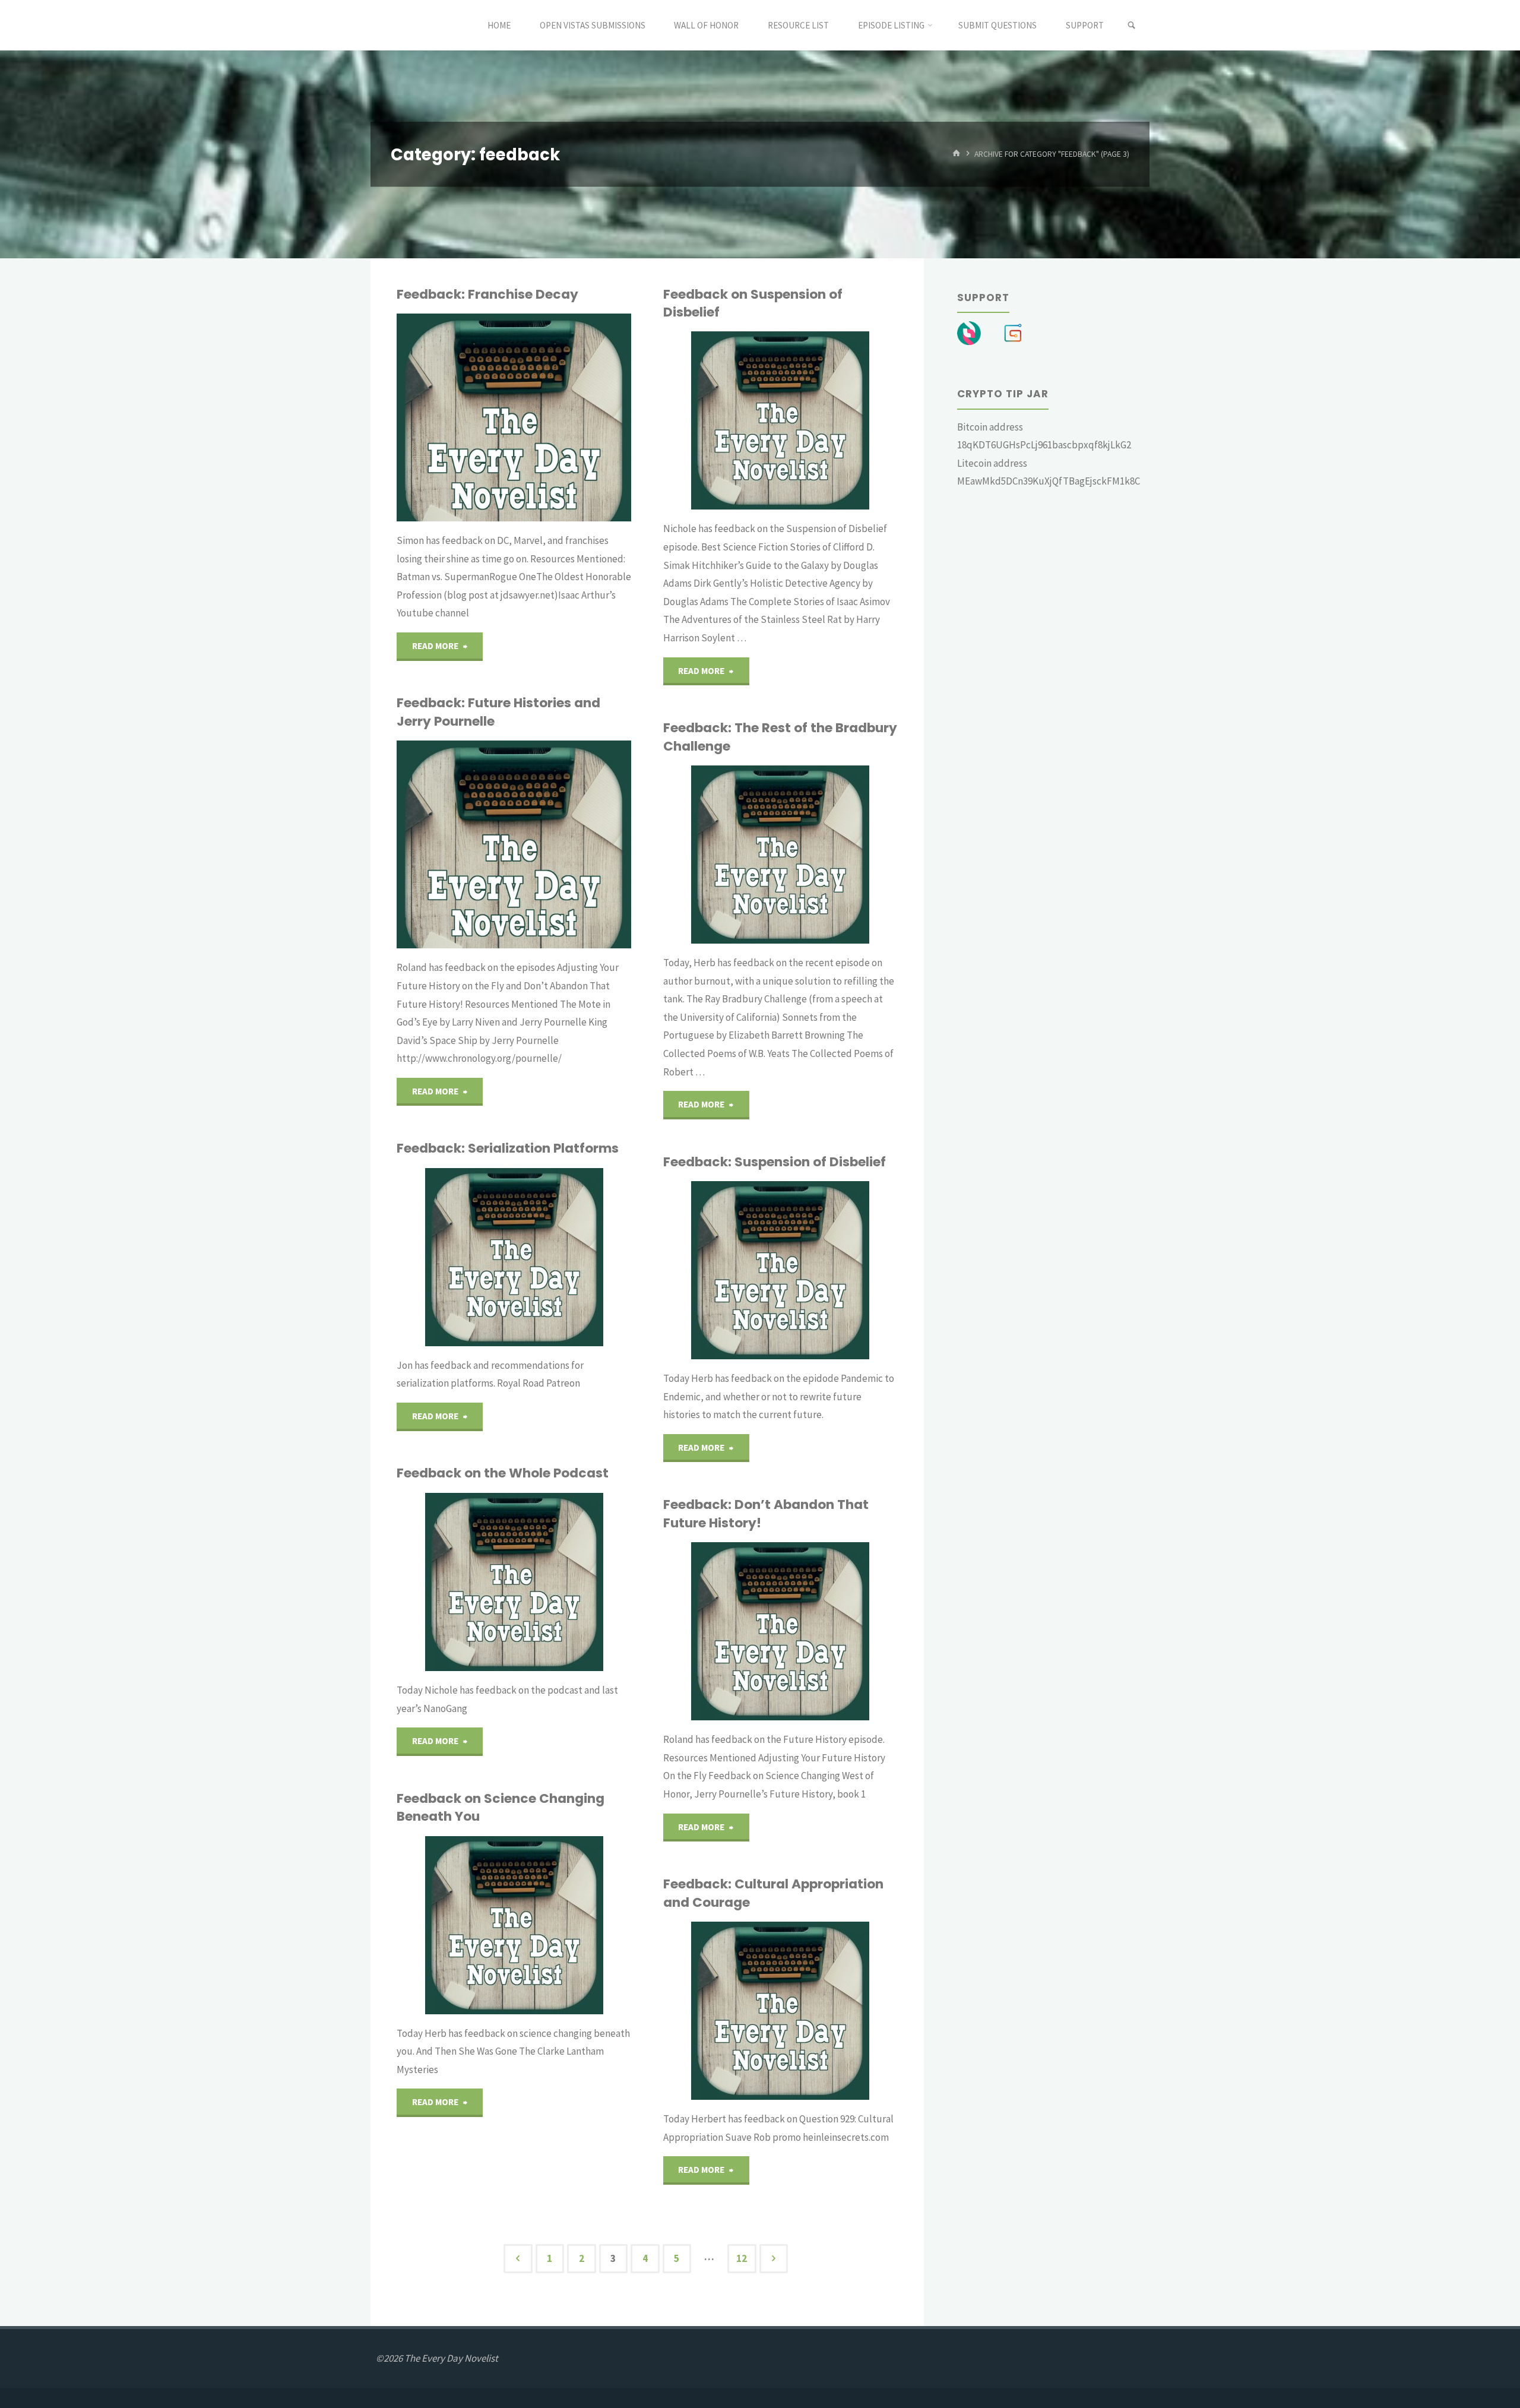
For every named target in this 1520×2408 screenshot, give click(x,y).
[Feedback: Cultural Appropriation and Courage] (838, 2011)
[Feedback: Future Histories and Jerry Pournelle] (570, 844)
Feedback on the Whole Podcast (503, 1473)
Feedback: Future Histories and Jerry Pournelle (498, 712)
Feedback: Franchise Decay (487, 294)
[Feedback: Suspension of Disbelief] (834, 1270)
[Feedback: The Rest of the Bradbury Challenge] (836, 855)
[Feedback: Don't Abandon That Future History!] (837, 1631)
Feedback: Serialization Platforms (508, 1148)
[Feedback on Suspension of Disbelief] (836, 420)
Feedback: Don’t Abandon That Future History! (766, 1513)
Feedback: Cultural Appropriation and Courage (773, 1893)
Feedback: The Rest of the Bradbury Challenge (780, 737)
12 (742, 2258)
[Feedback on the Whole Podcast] (570, 1582)
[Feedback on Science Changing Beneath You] (573, 1925)
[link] (1131, 26)
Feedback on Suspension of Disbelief (753, 303)
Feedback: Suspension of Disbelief (775, 1162)
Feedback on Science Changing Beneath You (501, 1807)
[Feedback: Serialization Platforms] (567, 1257)
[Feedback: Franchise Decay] (566, 417)
